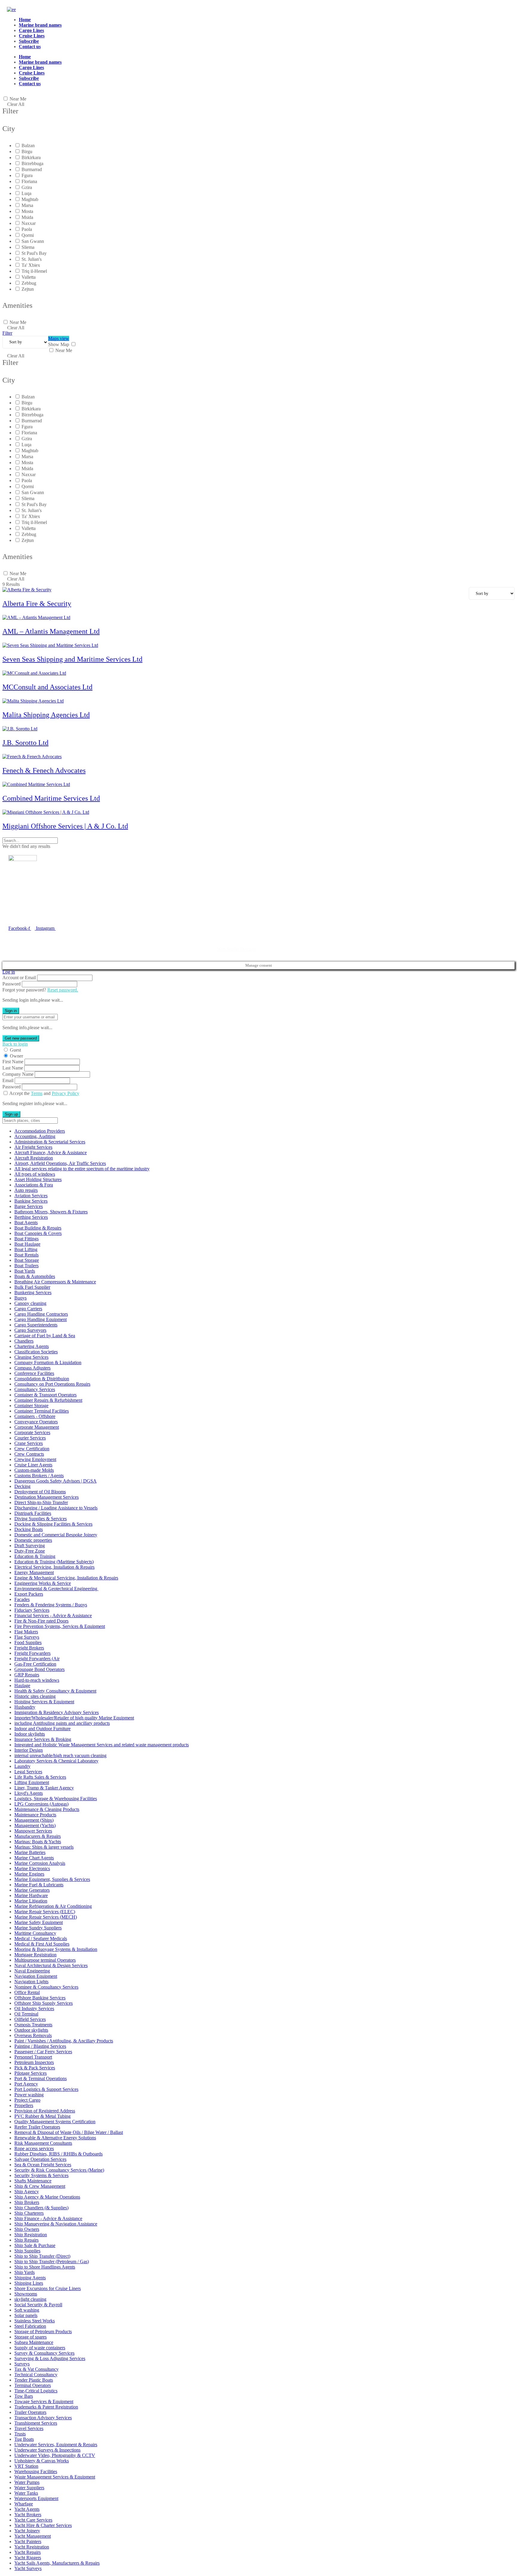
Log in (9, 972)
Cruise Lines (32, 36)
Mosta (27, 211)
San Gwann (33, 241)
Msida (27, 217)
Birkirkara (31, 157)
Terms (37, 1093)
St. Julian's (32, 259)
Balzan (28, 146)
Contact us (30, 47)
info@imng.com (37, 906)
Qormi (28, 235)
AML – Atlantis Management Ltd (51, 631)
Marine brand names (40, 25)
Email (8, 1080)
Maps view (59, 338)
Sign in (11, 1011)
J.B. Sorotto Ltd (25, 743)
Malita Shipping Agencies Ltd (46, 715)
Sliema (28, 247)
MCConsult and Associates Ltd (47, 687)
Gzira (27, 187)
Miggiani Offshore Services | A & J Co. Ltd (65, 826)
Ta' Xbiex (31, 265)
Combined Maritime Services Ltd (51, 798)
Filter (7, 333)
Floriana (29, 181)
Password (12, 984)
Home (25, 20)
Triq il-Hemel (34, 271)
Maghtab (30, 199)
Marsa (27, 205)
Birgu (27, 151)
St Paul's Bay (34, 253)
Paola (27, 229)
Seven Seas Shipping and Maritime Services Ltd (72, 659)
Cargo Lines (31, 30)
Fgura (27, 175)
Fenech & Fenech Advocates (44, 770)
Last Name (13, 1068)
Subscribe (29, 41)
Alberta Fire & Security (37, 604)
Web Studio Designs (236, 949)
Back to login (15, 1044)
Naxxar (29, 223)
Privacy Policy (66, 1093)
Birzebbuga (32, 163)
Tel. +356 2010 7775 (28, 915)
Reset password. (63, 990)
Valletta (29, 277)
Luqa (26, 193)
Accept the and (44, 1093)
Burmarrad (32, 169)
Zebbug (29, 283)
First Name (13, 1062)
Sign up (11, 1114)
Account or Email (19, 978)
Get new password (21, 1038)
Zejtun (28, 289)
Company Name (18, 1074)
